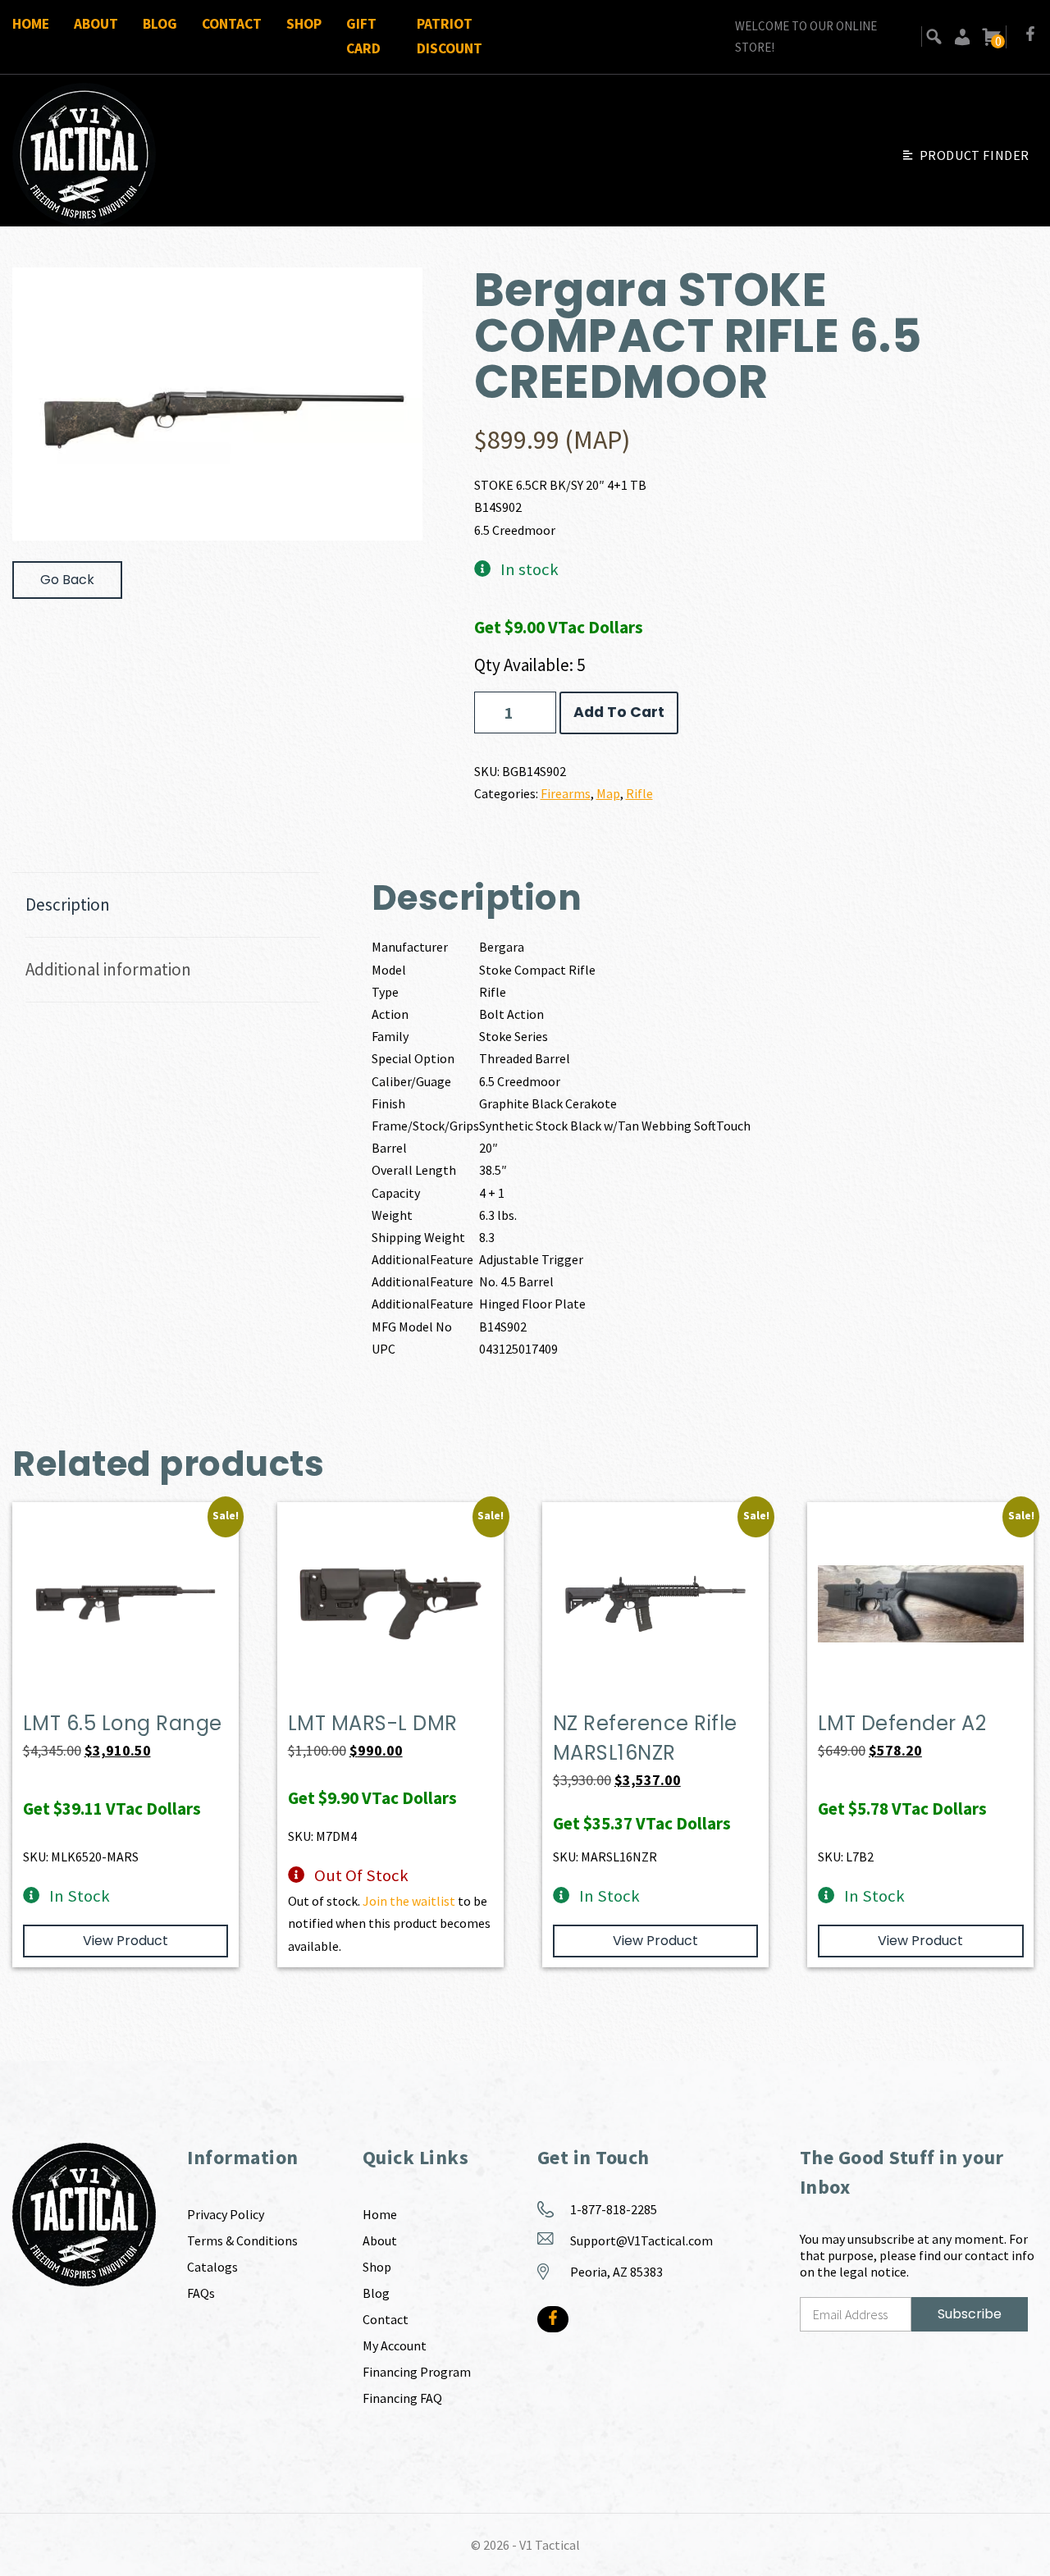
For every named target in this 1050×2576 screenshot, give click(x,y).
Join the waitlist (409, 1901)
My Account (395, 2345)
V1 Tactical (550, 2545)
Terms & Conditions (242, 2240)
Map (608, 793)
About (96, 24)
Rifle (639, 793)
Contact (232, 24)
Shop (304, 24)
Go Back (67, 580)
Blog (160, 24)
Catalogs (212, 2267)
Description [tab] (68, 904)
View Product (126, 1941)
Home (31, 24)
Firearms (566, 793)
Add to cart (619, 712)
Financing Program (417, 2372)
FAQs (201, 2293)
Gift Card (363, 36)
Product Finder (975, 155)
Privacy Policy (226, 2214)
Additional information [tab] (108, 969)
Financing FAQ (402, 2398)
